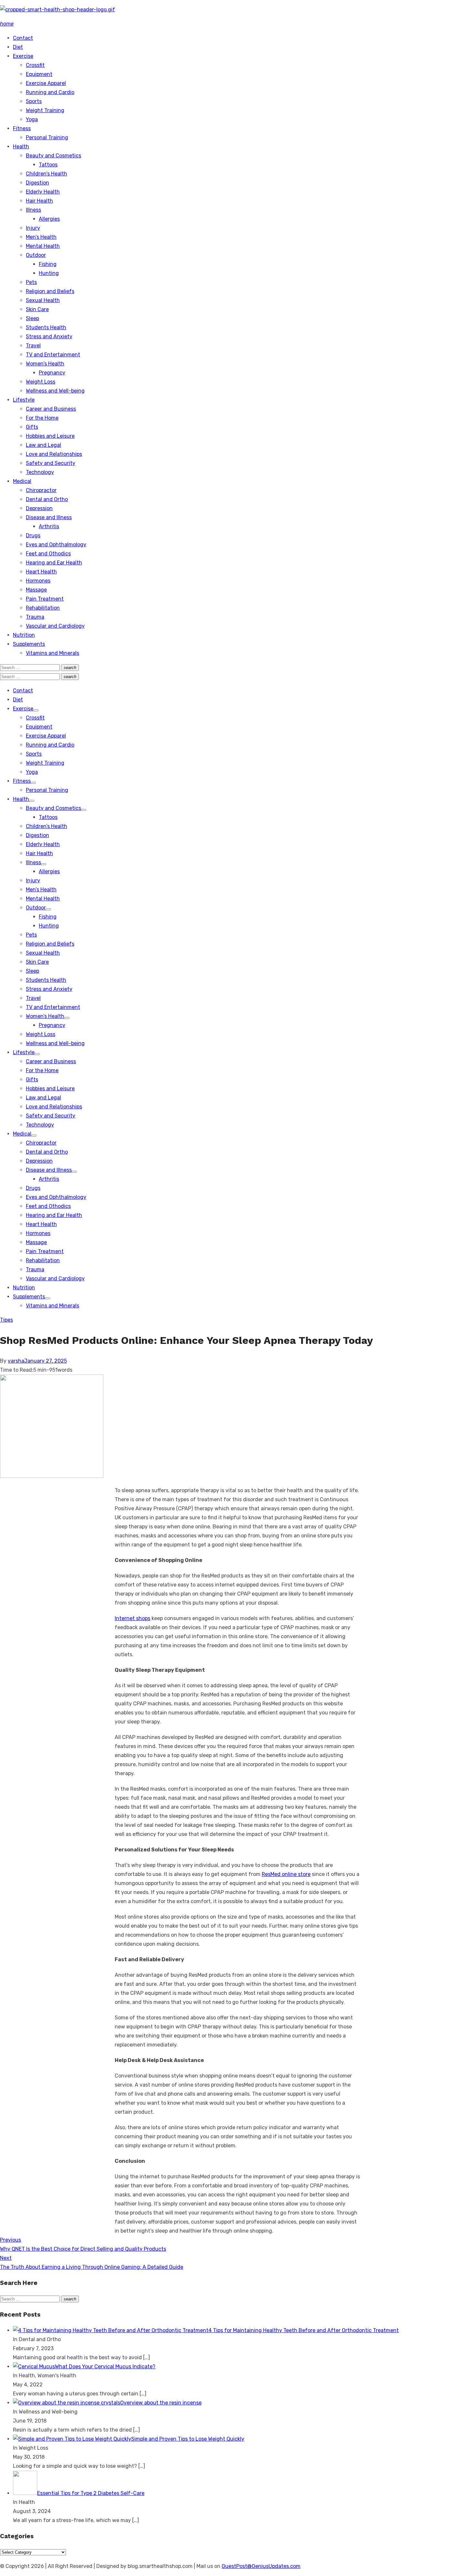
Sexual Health (43, 300)
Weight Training (45, 110)
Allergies (49, 219)
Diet (18, 47)
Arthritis (49, 526)
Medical (22, 481)
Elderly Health (43, 192)
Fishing (48, 264)
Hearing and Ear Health (54, 563)
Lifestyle (24, 400)
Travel (33, 346)
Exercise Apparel (46, 83)
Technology (40, 472)
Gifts (32, 427)
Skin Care (37, 309)
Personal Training (47, 137)
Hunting (49, 273)
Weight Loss (41, 382)
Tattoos (48, 165)
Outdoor (36, 255)
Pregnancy (52, 373)
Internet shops (132, 1618)
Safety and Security (51, 463)
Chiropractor (41, 490)
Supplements (29, 644)
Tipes (6, 1320)
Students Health (46, 327)
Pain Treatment (45, 599)
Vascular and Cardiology (55, 626)
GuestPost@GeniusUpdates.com (261, 2566)
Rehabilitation (43, 608)
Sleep (32, 318)
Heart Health (41, 572)
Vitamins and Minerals (53, 653)
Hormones (38, 581)
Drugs (33, 535)
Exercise (23, 56)
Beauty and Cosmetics (53, 156)
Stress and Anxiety (49, 336)
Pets (31, 282)
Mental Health (43, 246)
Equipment (39, 74)
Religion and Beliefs (50, 291)
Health (21, 147)
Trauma (35, 617)
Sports (34, 101)
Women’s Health (45, 364)
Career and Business (51, 409)
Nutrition (24, 635)
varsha (16, 1361)
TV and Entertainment (53, 355)
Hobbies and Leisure (50, 436)
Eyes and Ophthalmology (56, 545)
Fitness (22, 128)
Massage (36, 590)
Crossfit (35, 65)
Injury (33, 228)
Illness (33, 210)
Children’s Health (47, 174)
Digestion (37, 183)
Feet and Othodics (48, 554)
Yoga (32, 119)
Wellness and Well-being (55, 391)
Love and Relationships (54, 454)
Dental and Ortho (47, 499)
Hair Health (39, 201)
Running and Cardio (50, 92)
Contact (23, 38)
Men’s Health (41, 237)
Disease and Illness (49, 517)
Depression (39, 508)
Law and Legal (43, 445)
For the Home (42, 418)
